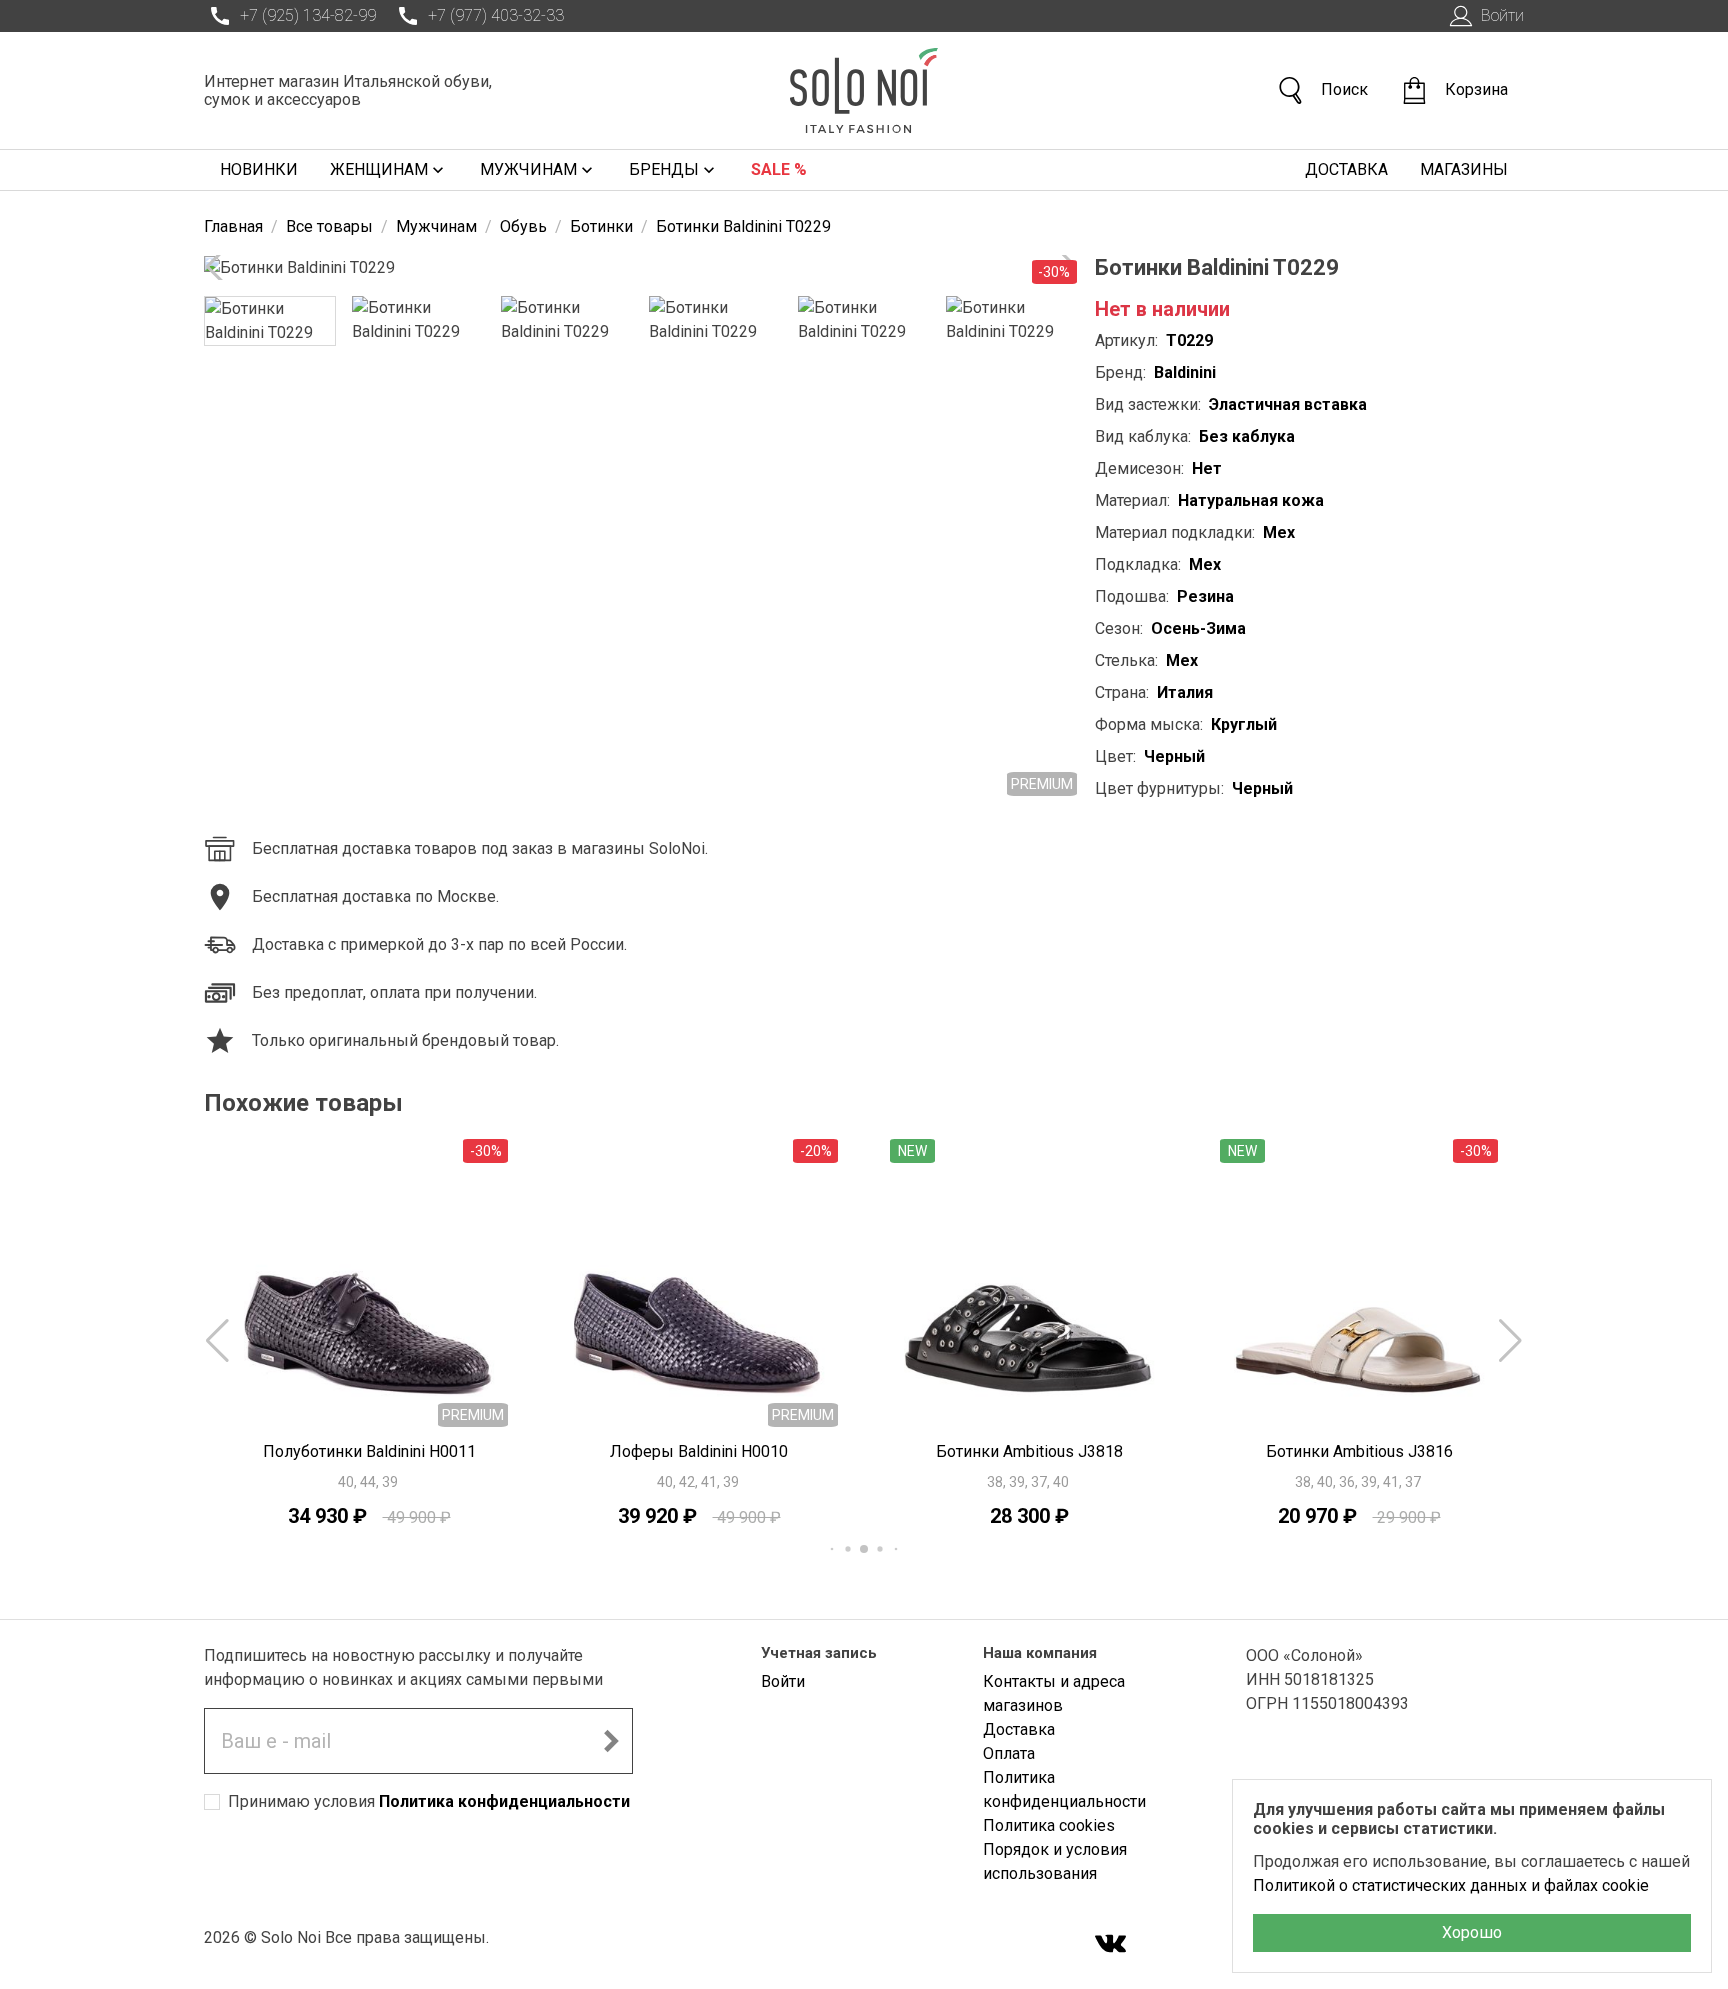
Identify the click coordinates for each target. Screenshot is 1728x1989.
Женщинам (379, 169)
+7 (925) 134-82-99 (308, 15)
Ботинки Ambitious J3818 (1029, 1451)
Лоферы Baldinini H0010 (699, 1451)
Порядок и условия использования (1055, 1861)
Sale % (779, 169)
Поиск (1344, 89)
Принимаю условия (429, 1801)
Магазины (1464, 169)
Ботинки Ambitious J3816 (1359, 1451)
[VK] (1111, 1945)
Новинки (259, 169)
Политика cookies (1049, 1825)
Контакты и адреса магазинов (1054, 1693)
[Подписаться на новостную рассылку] (611, 1741)
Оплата (1009, 1753)
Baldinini (1185, 372)
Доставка (1346, 169)
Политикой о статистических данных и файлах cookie (1451, 1885)
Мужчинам (528, 169)
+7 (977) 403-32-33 (496, 15)
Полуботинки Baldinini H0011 (369, 1451)
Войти (1502, 15)
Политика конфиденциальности (504, 1801)
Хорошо (1472, 1932)
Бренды (664, 169)
